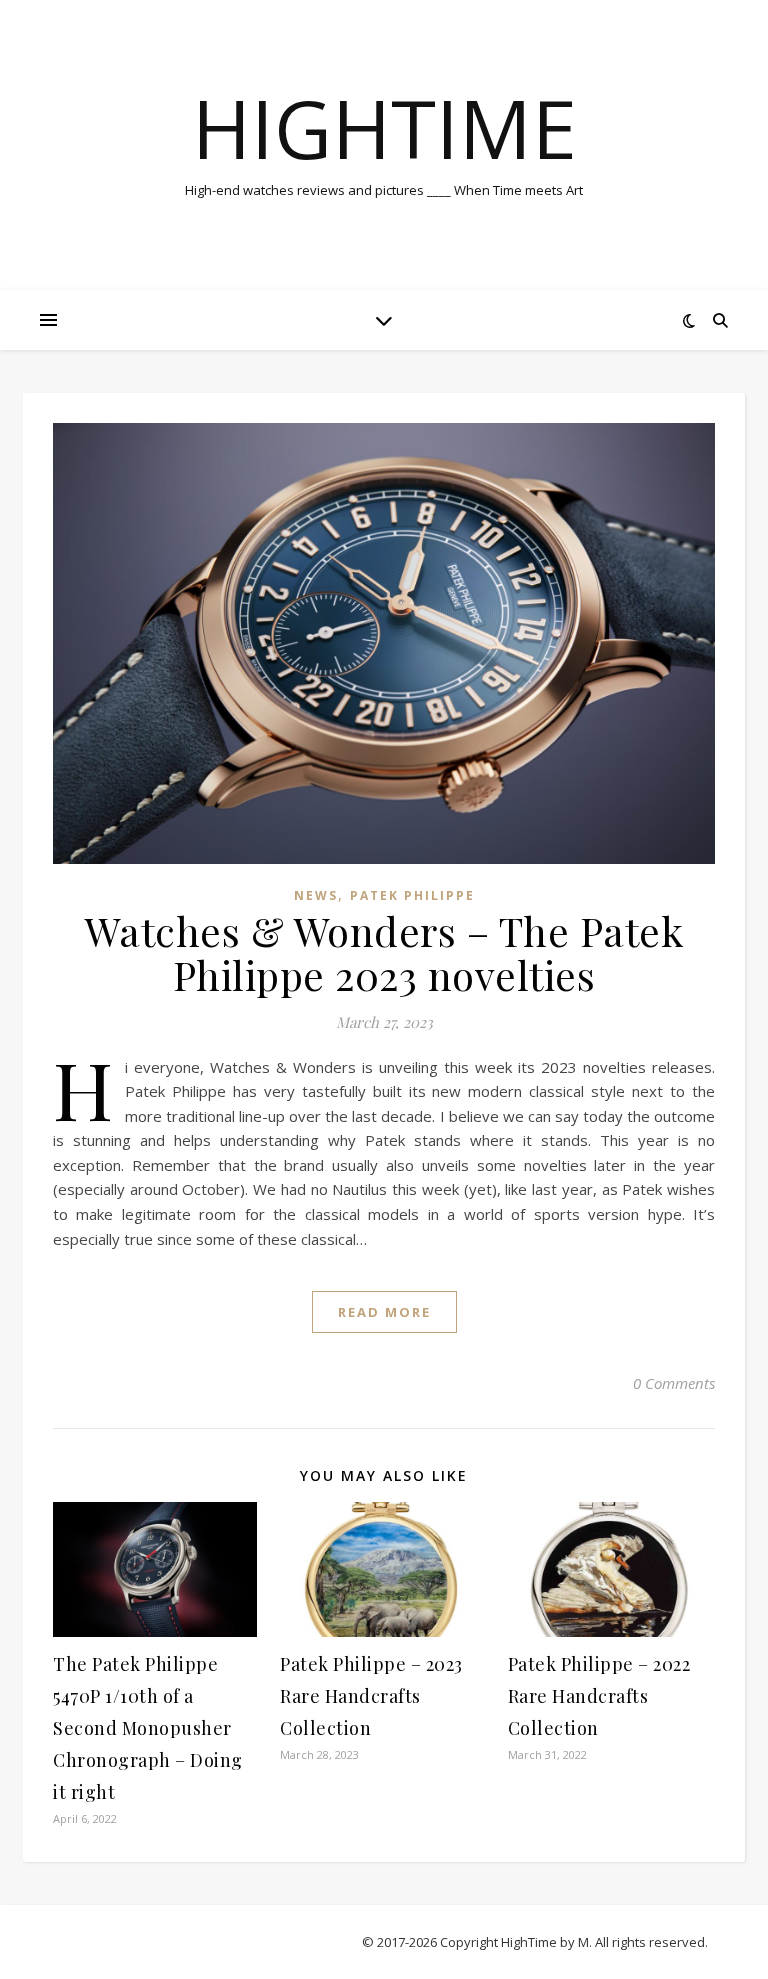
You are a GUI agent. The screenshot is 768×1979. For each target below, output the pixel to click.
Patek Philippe (412, 895)
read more (384, 1312)
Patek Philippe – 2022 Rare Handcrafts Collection (599, 1696)
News (316, 895)
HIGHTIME (384, 128)
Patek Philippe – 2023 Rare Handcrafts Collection (371, 1696)
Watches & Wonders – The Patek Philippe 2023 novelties (384, 952)
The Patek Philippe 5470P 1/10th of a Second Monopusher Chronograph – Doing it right (148, 1728)
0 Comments (674, 1383)
